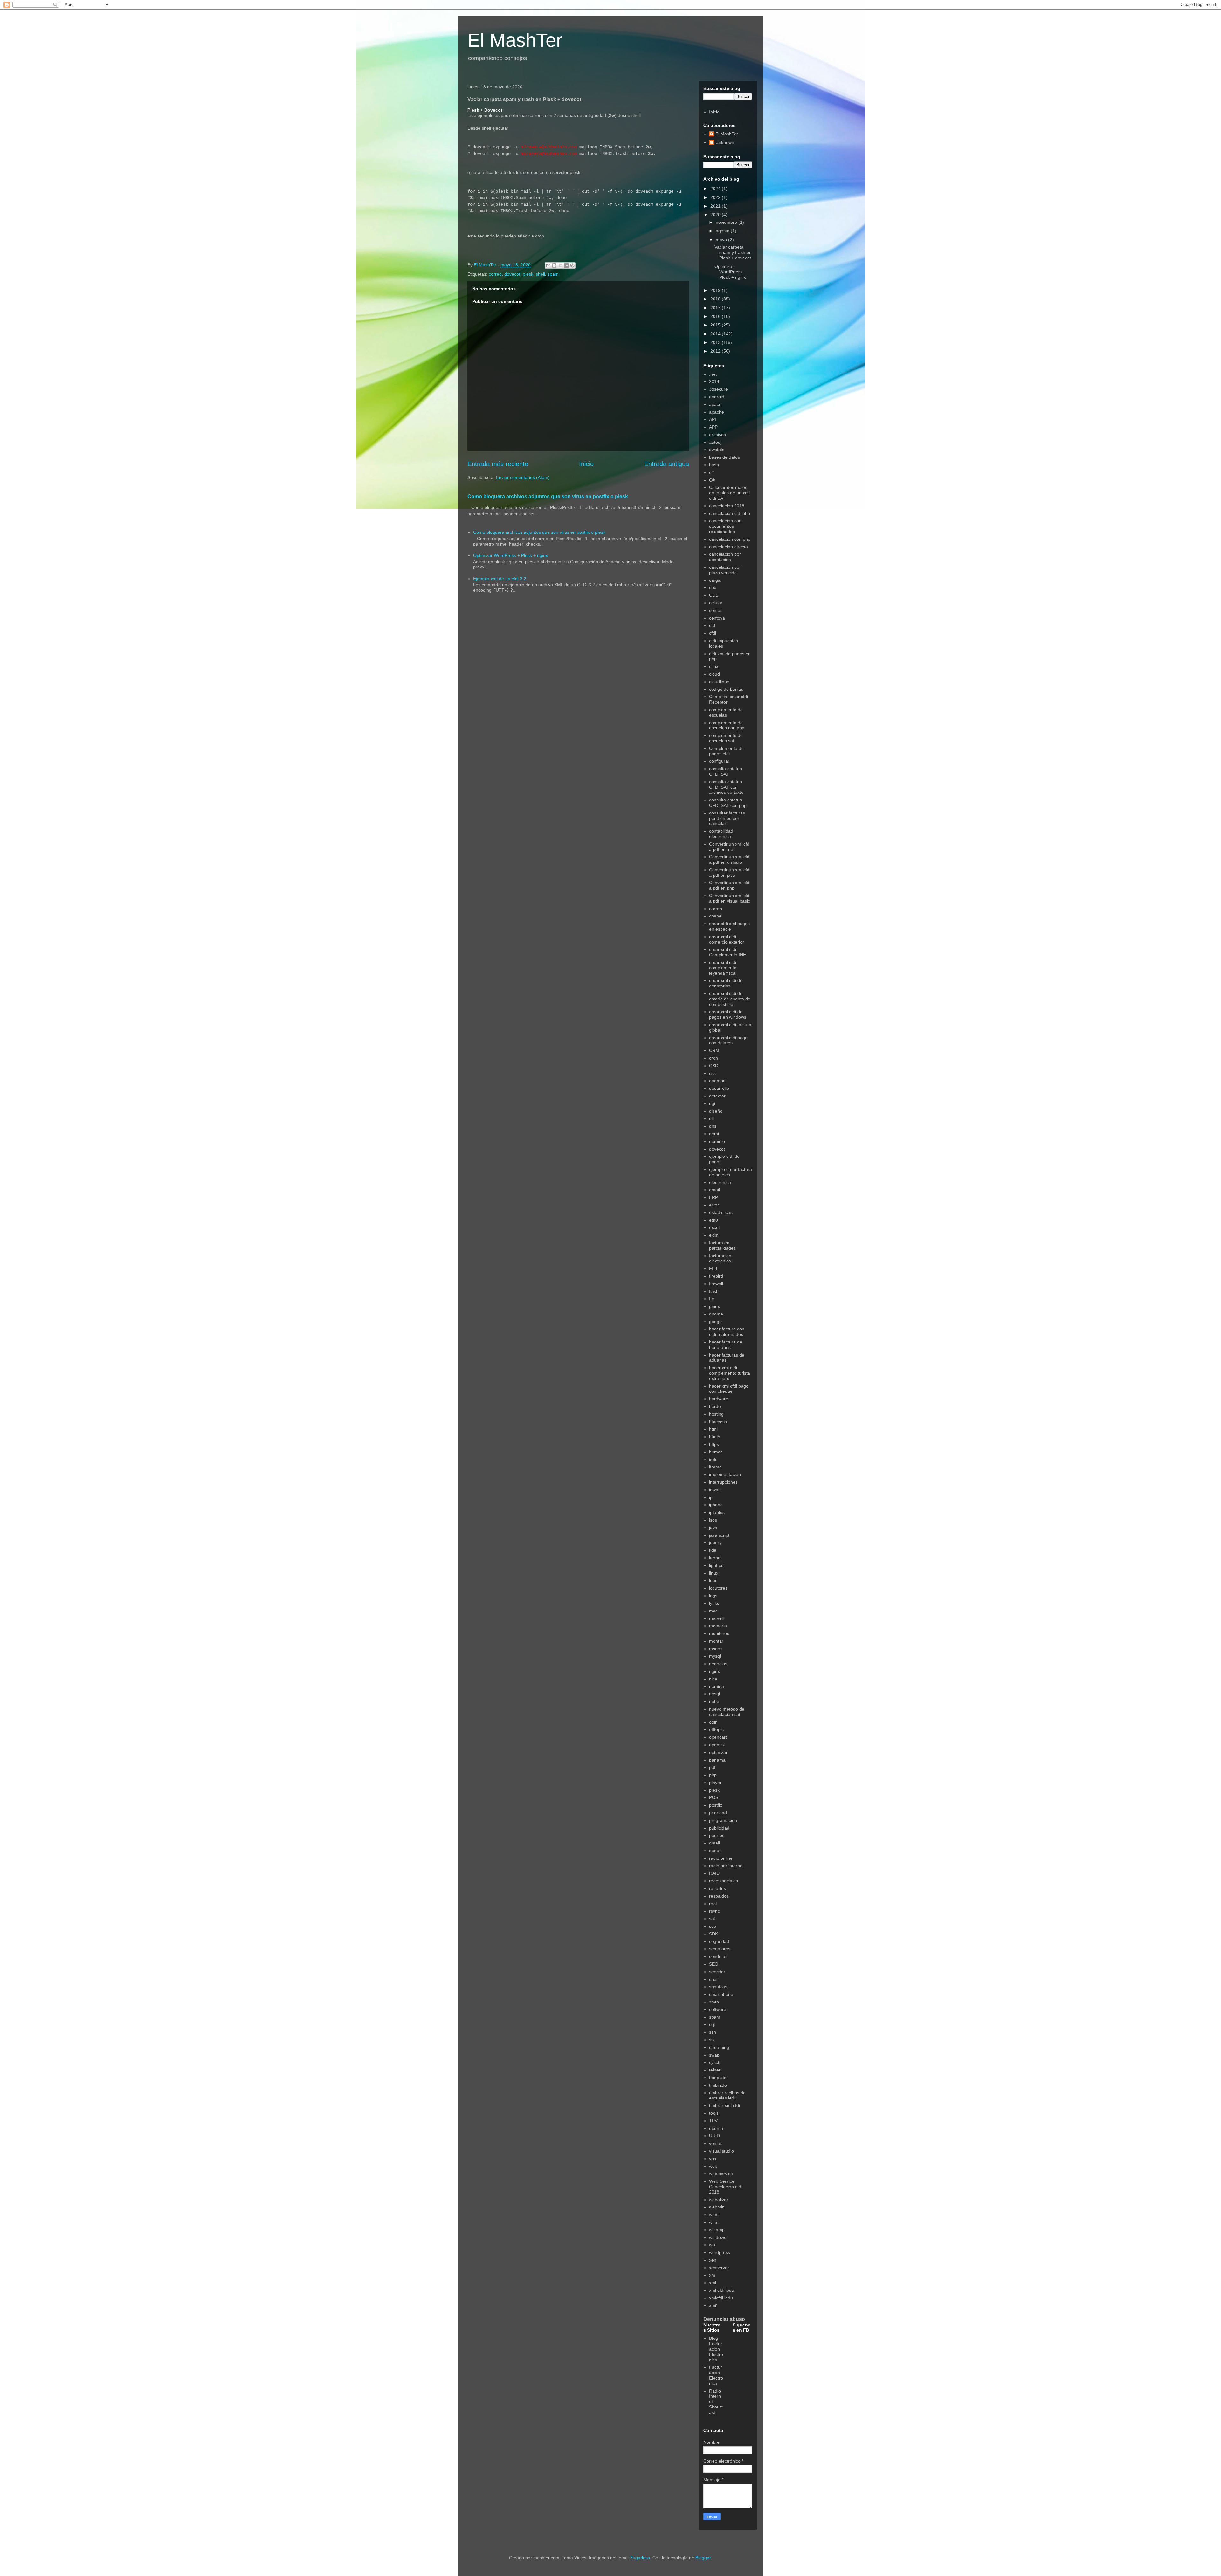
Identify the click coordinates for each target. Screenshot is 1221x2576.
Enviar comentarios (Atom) (523, 477)
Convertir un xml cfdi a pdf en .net (730, 847)
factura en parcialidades (722, 1245)
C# (712, 480)
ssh (713, 2032)
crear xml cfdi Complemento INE (728, 952)
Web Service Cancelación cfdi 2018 (726, 2187)
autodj (715, 442)
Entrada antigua (667, 464)
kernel (715, 1558)
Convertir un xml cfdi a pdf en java (730, 872)
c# (711, 472)
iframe (715, 1467)
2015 (716, 325)
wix (712, 2245)
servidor (717, 1972)
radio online (721, 1858)
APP (713, 427)
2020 (716, 215)
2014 (716, 334)
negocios (718, 1664)
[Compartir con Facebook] (566, 265)
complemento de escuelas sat (726, 738)
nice (713, 1679)
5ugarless (640, 2558)
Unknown (725, 142)
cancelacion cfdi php (730, 513)
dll (711, 1118)
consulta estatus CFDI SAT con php (728, 803)
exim (714, 1235)
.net (713, 374)
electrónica (720, 1182)
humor (716, 1452)
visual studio (721, 2151)
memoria (718, 1626)
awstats (717, 450)
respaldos (719, 1896)
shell (540, 274)
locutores (718, 1588)
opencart (718, 1737)
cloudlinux (719, 682)
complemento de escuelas (726, 712)
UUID (714, 2136)
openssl (717, 1745)
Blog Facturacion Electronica (716, 2349)
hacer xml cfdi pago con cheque (729, 1389)
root (713, 1904)
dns (713, 1126)
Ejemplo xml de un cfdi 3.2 (500, 579)
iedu (713, 1460)
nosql (714, 1694)
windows (718, 2237)
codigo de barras (726, 689)
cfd (712, 625)
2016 (716, 316)
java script (719, 1535)
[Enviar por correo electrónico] (548, 265)
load (713, 1580)
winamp (717, 2230)
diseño (716, 1111)
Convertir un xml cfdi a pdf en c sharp (730, 859)
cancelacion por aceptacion (725, 557)
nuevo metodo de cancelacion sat (727, 1712)
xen (713, 2260)
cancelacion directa (728, 547)
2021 (716, 206)
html (713, 1429)
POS (714, 1797)
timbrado (718, 2085)
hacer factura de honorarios (726, 1345)
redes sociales (724, 1881)
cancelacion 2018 (727, 506)
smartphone (721, 1994)
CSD (714, 1066)
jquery (715, 1542)
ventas (716, 2143)
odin (713, 1722)
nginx (714, 1671)
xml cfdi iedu (722, 2290)
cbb (713, 587)
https (714, 1444)
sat (712, 1919)
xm (712, 2275)
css (712, 1073)
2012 (716, 351)
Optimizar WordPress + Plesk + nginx (510, 555)
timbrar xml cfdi (724, 2105)
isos (713, 1520)
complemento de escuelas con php (727, 725)
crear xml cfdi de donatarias (726, 983)
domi (714, 1134)
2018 (716, 299)
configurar (719, 761)
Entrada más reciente (498, 464)
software (718, 2009)
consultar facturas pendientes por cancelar (727, 818)
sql (712, 2024)
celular (716, 603)
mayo (722, 240)
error (714, 1205)
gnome (716, 1314)
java (713, 1528)
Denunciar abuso (724, 2319)
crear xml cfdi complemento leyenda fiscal (723, 968)
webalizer (719, 2200)
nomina (717, 1686)
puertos (717, 1835)
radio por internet (726, 1866)
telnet (715, 2070)
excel (714, 1227)
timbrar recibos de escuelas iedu (727, 2095)
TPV (713, 2121)
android (717, 397)
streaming (719, 2047)
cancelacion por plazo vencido (725, 570)
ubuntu (716, 2128)
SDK (714, 1934)
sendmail (718, 1956)
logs (713, 1596)
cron (714, 1058)
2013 (716, 342)
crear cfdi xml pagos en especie (729, 926)
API (713, 419)
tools (714, 2113)
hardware (719, 1399)
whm (714, 2222)
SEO (714, 1964)
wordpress (720, 2252)
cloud (714, 674)
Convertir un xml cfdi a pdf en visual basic (730, 898)
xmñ (713, 2305)
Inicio (586, 464)
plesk (528, 274)
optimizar (718, 1752)
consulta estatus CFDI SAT (725, 771)
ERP (714, 1197)
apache (717, 412)
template (718, 2078)
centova (717, 618)
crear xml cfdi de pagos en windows (728, 1014)
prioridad (718, 1813)
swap (714, 2055)
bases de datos (724, 457)
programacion (723, 1820)
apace (715, 404)
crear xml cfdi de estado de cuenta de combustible (730, 999)
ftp (712, 1299)
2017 (716, 308)
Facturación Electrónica (716, 2375)
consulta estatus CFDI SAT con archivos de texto (726, 787)
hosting (716, 1414)
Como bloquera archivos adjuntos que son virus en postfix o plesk (548, 496)
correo (495, 274)
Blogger (703, 2558)
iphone (716, 1505)
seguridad (719, 1941)
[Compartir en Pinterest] (572, 265)
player (715, 1783)
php (713, 1775)
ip (711, 1497)
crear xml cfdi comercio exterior (727, 939)
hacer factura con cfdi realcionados (727, 1332)
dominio (717, 1141)
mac (713, 1611)
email (714, 1190)
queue (715, 1851)
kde (713, 1550)
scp (713, 1926)
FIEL (714, 1268)
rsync (714, 1911)
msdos (716, 1649)
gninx (714, 1306)
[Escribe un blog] (554, 265)
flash (714, 1291)
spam (553, 274)
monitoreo (719, 1633)
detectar (717, 1096)
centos (716, 610)
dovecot (512, 274)
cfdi (713, 633)
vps (713, 2159)
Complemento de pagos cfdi (726, 751)
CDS (714, 595)
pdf (712, 1767)
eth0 (714, 1220)
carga (715, 580)
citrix (714, 666)
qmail (714, 1843)
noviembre (727, 222)
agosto (723, 231)
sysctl (715, 2062)
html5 (715, 1437)
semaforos (720, 1949)
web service (721, 2174)
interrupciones (723, 1482)
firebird (716, 1276)
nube (714, 1701)
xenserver (719, 2268)
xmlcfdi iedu (721, 2298)
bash (714, 465)
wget (714, 2215)
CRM (714, 1050)
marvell (716, 1618)
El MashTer (515, 40)
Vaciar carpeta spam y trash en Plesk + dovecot (733, 252)
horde (715, 1406)
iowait (715, 1490)
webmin (717, 2207)
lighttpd (716, 1565)
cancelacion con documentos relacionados (725, 526)
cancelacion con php (730, 539)
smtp (714, 2002)
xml (713, 2283)
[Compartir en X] (560, 265)
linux (714, 1573)
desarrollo (719, 1088)
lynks (714, 1603)
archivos (717, 435)
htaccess (718, 1422)
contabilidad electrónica (721, 834)
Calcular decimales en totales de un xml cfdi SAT (729, 493)
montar (716, 1641)
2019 (716, 290)
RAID (714, 1873)
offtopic (716, 1729)
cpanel (716, 916)
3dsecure (718, 389)
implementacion (725, 1474)
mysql (715, 1656)
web (713, 2166)
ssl (712, 2040)
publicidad (719, 1828)
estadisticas (721, 1212)
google (716, 1322)
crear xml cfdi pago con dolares (728, 1040)
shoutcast (719, 1987)
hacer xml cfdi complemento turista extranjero (730, 1373)
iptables (717, 1512)
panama (717, 1760)
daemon (717, 1081)
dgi (712, 1103)
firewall (716, 1284)
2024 (716, 189)
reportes (717, 1888)
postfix (716, 1805)
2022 (716, 197)
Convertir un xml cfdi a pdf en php (730, 885)
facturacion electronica (720, 1258)
